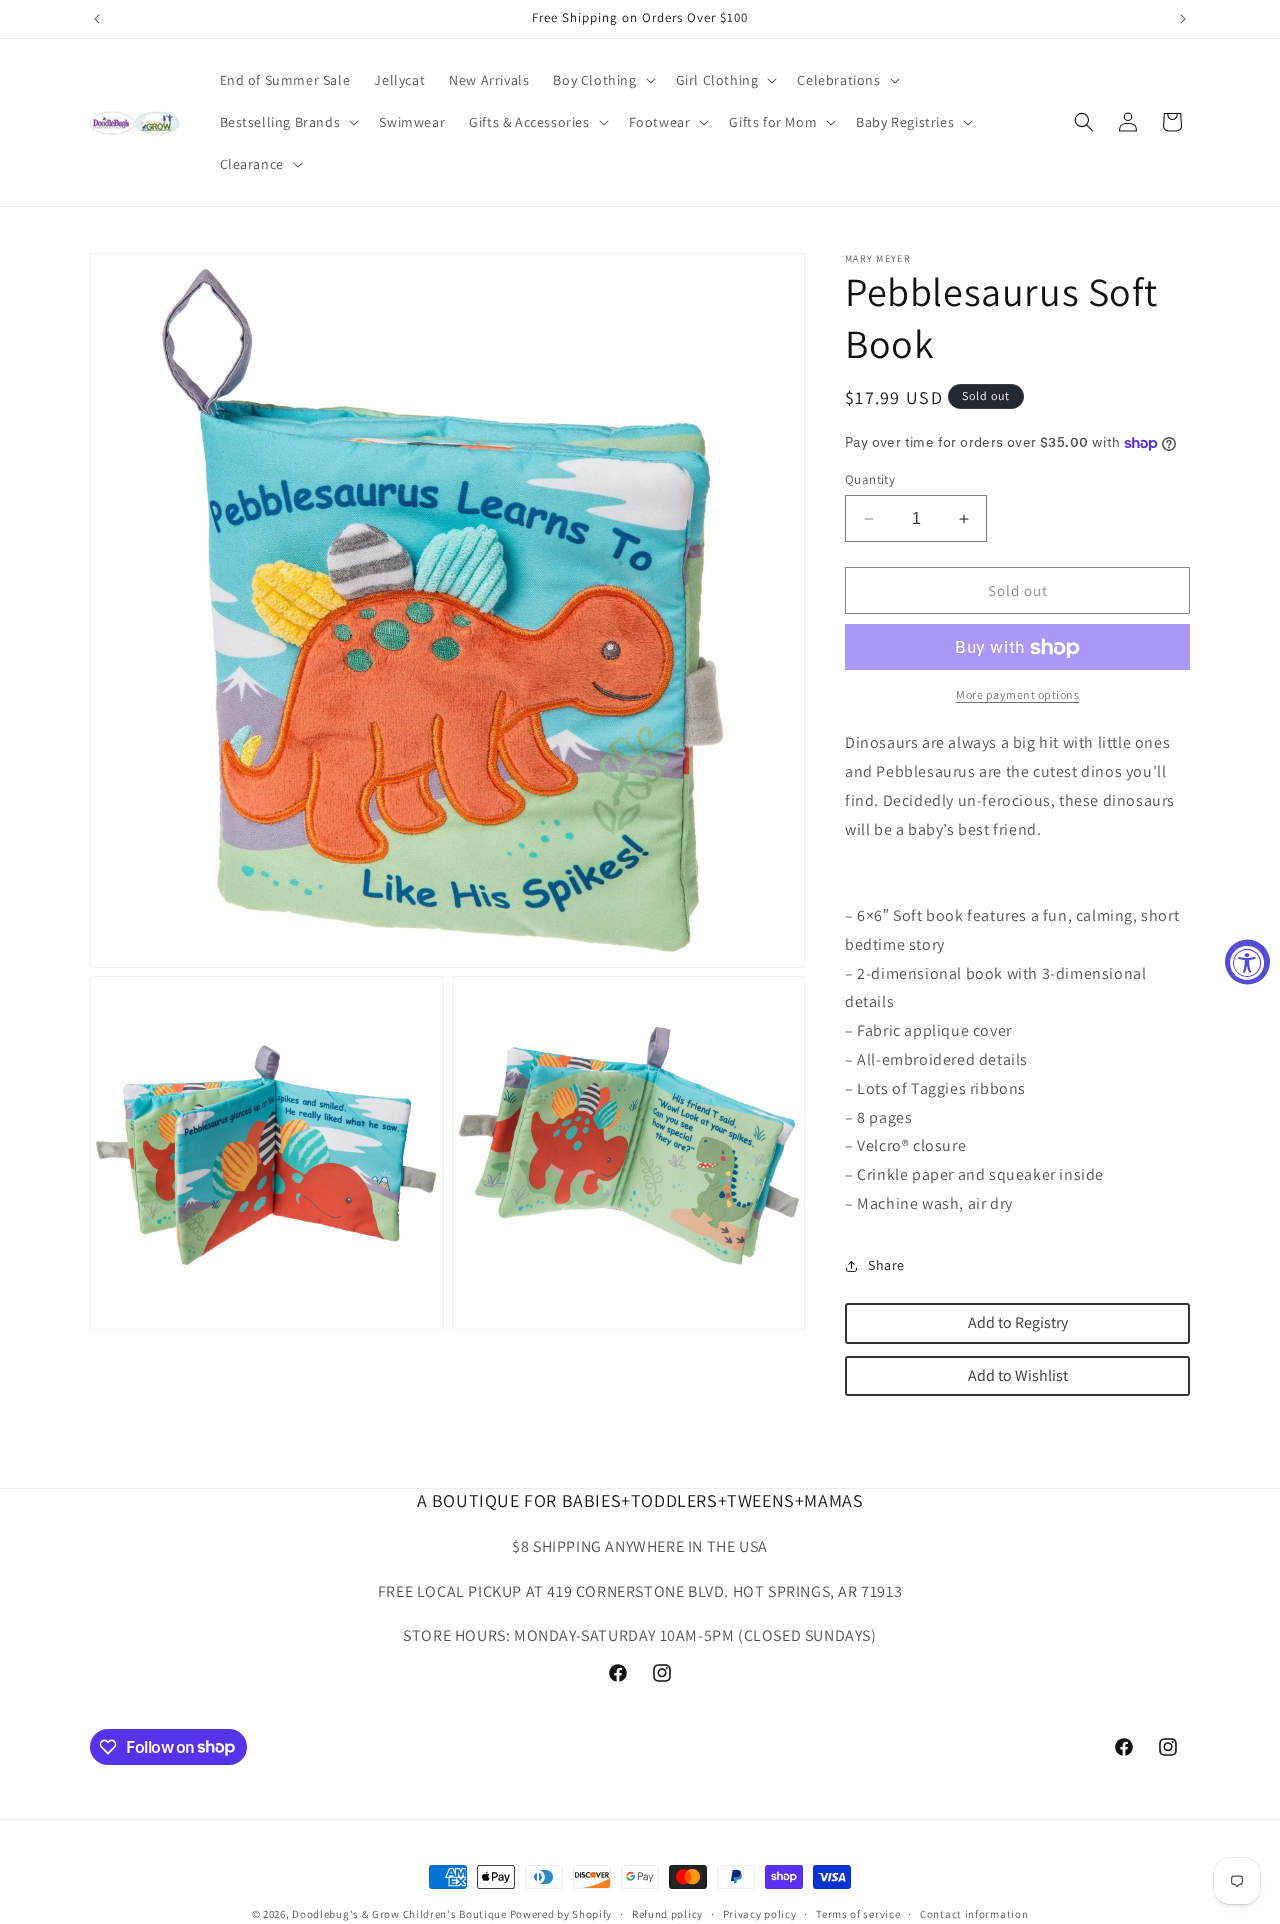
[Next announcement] (1183, 19)
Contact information (974, 1913)
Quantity (870, 479)
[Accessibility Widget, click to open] (1247, 962)
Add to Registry (1018, 1322)
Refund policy (667, 1913)
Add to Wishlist (1018, 1375)
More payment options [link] (1017, 695)
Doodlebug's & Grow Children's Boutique (399, 1914)
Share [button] (886, 1266)
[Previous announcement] (97, 19)
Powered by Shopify (561, 1914)
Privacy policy (760, 1913)
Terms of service (858, 1913)
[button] (602, 80)
